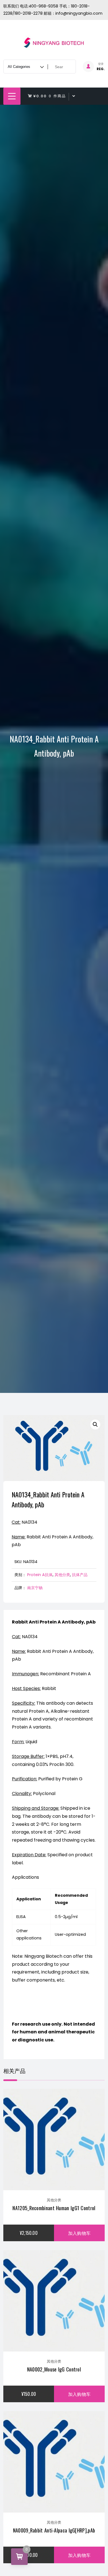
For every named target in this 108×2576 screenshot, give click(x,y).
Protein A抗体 (40, 1575)
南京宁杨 (35, 1588)
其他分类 (62, 1575)
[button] (95, 1424)
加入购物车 (79, 2233)
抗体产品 (80, 1575)
